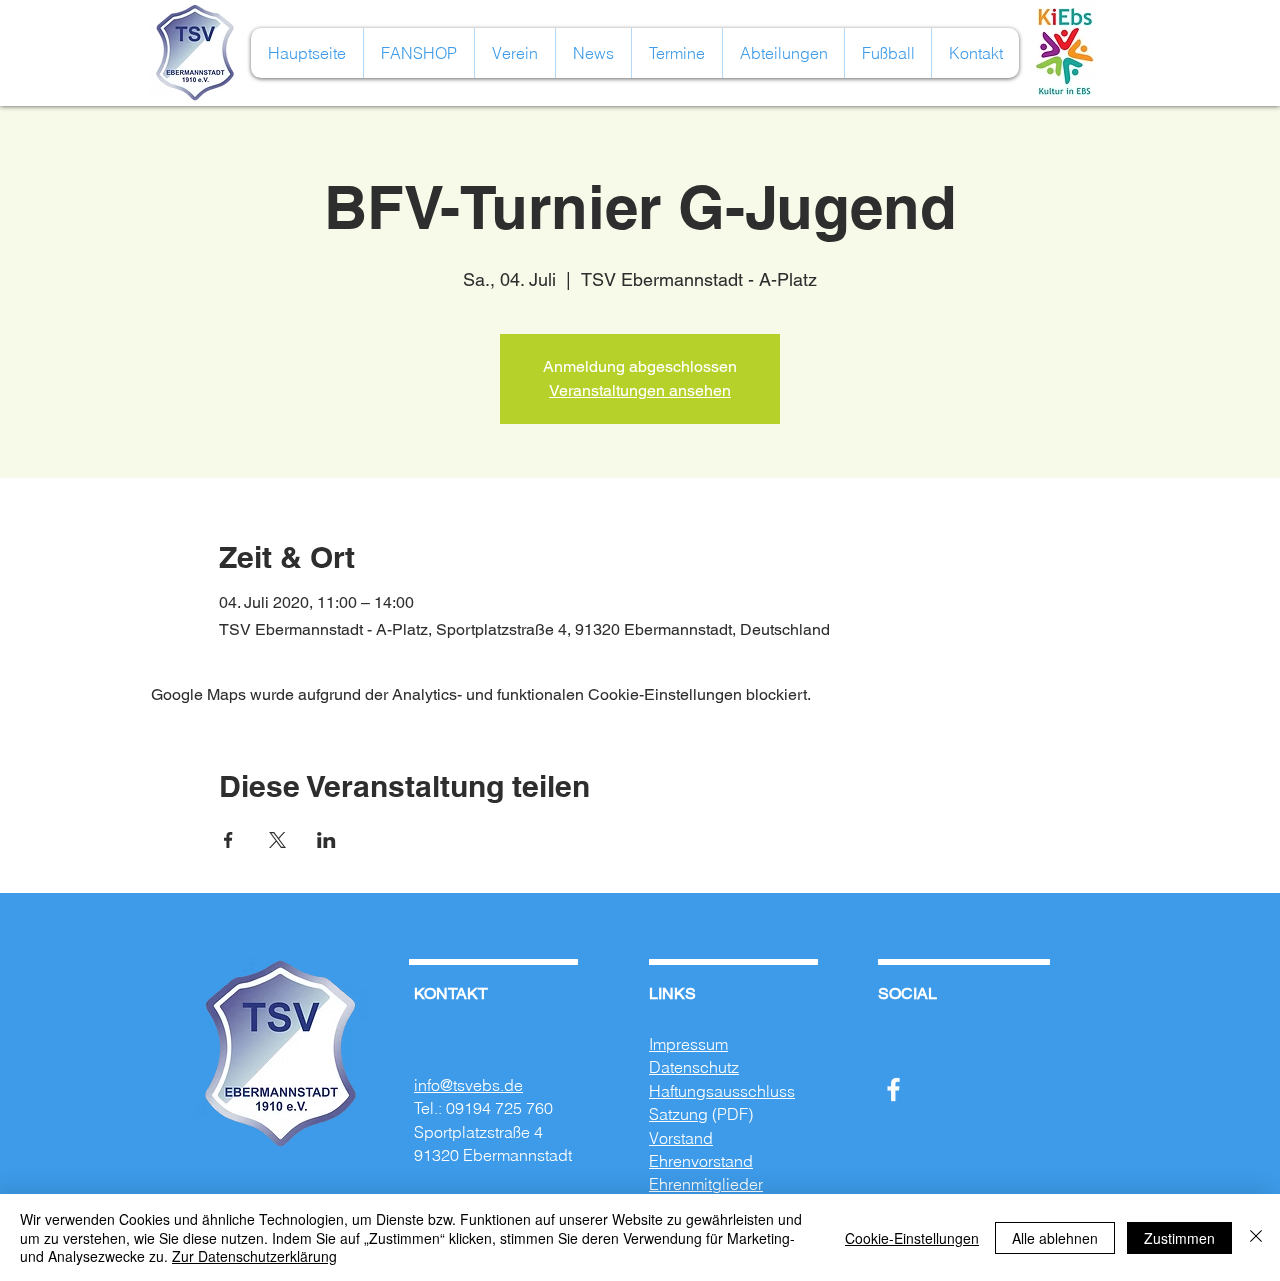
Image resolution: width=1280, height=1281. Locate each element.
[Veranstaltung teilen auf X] (277, 840)
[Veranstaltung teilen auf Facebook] (228, 840)
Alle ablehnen (1055, 1238)
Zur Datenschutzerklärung (254, 1256)
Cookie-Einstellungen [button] (912, 1238)
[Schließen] (1256, 1237)
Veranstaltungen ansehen (640, 390)
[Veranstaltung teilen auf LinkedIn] (326, 840)
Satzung (678, 1114)
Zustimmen (1179, 1238)
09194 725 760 (499, 1108)
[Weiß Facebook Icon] (893, 1089)
